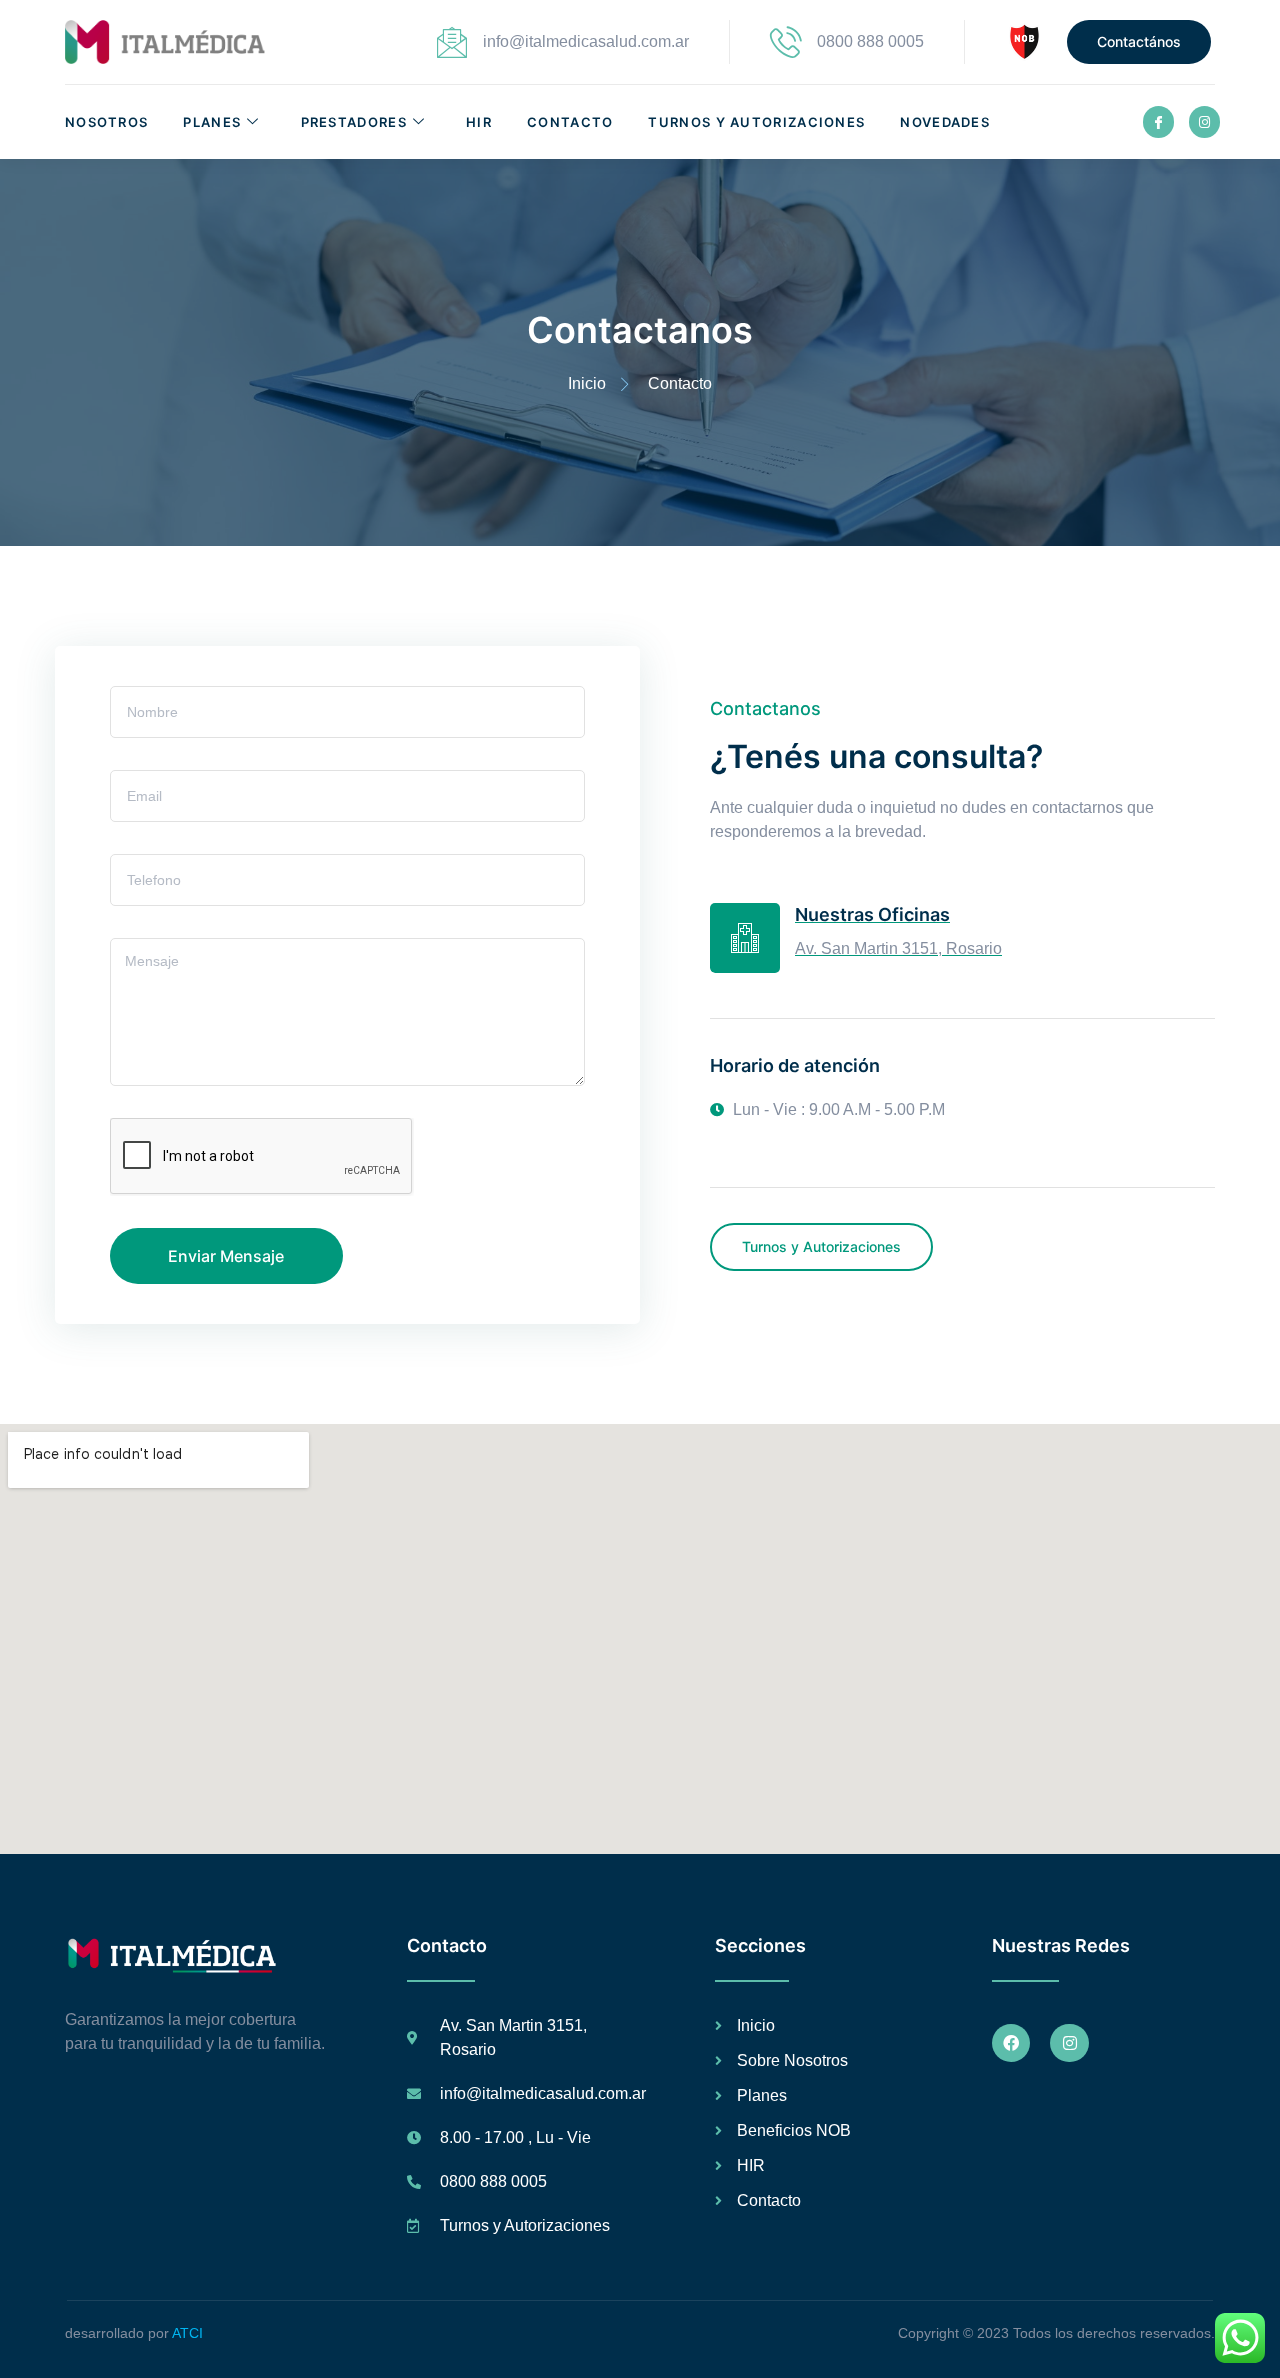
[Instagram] (1204, 121)
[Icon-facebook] (1158, 121)
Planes (212, 122)
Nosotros (106, 122)
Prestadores (354, 122)
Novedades (945, 122)
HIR (479, 122)
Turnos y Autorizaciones (756, 122)
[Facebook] (1011, 2043)
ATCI (187, 2333)
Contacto (570, 122)
